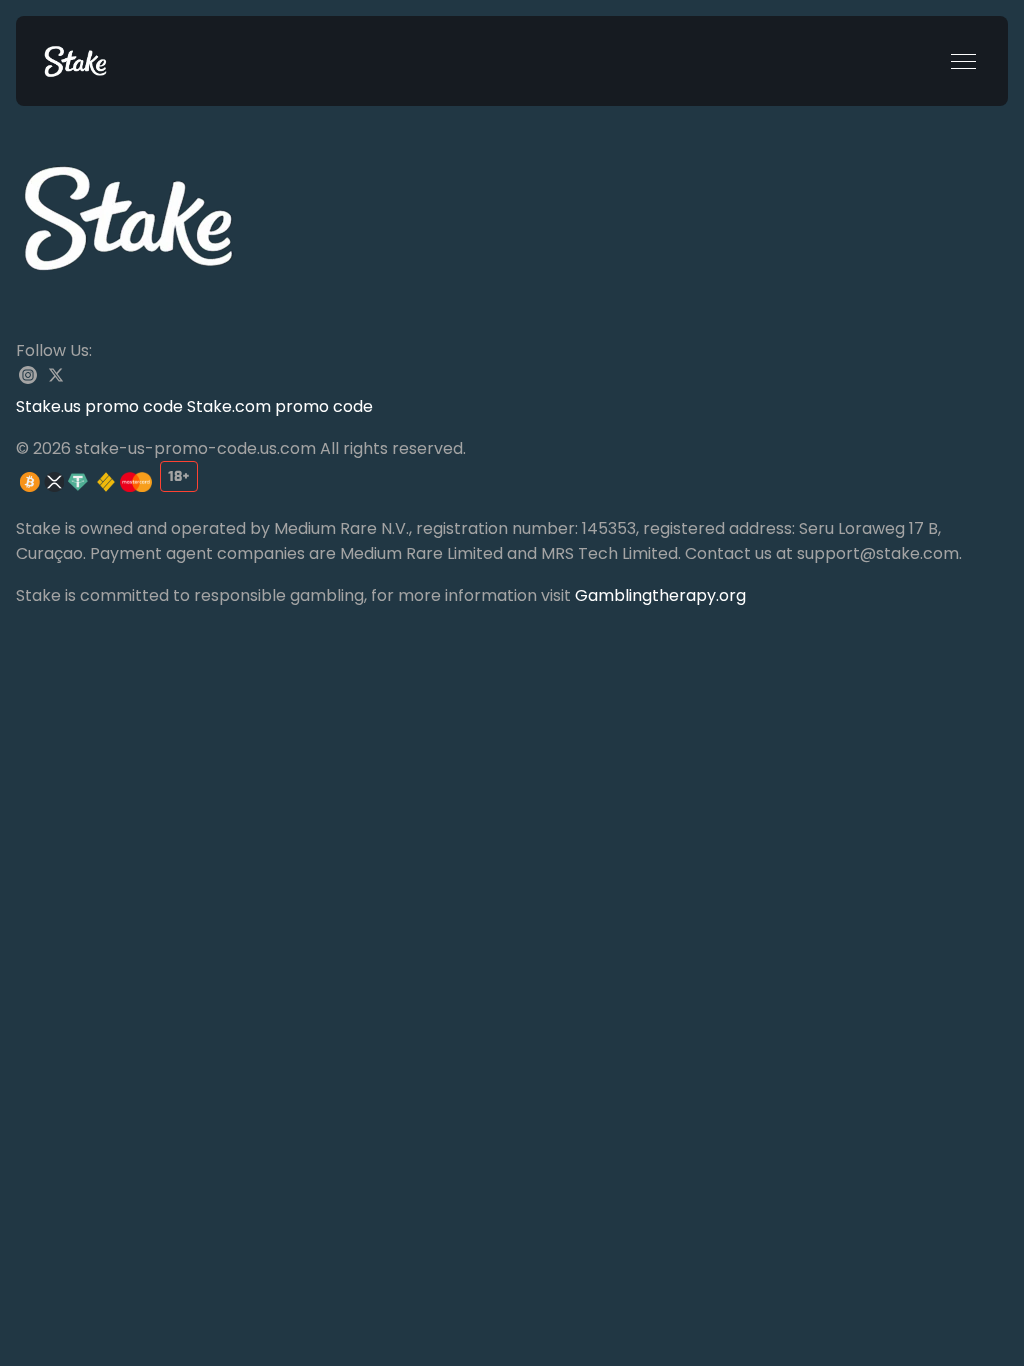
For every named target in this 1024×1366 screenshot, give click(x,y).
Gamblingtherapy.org (660, 595)
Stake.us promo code (101, 406)
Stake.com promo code (280, 406)
